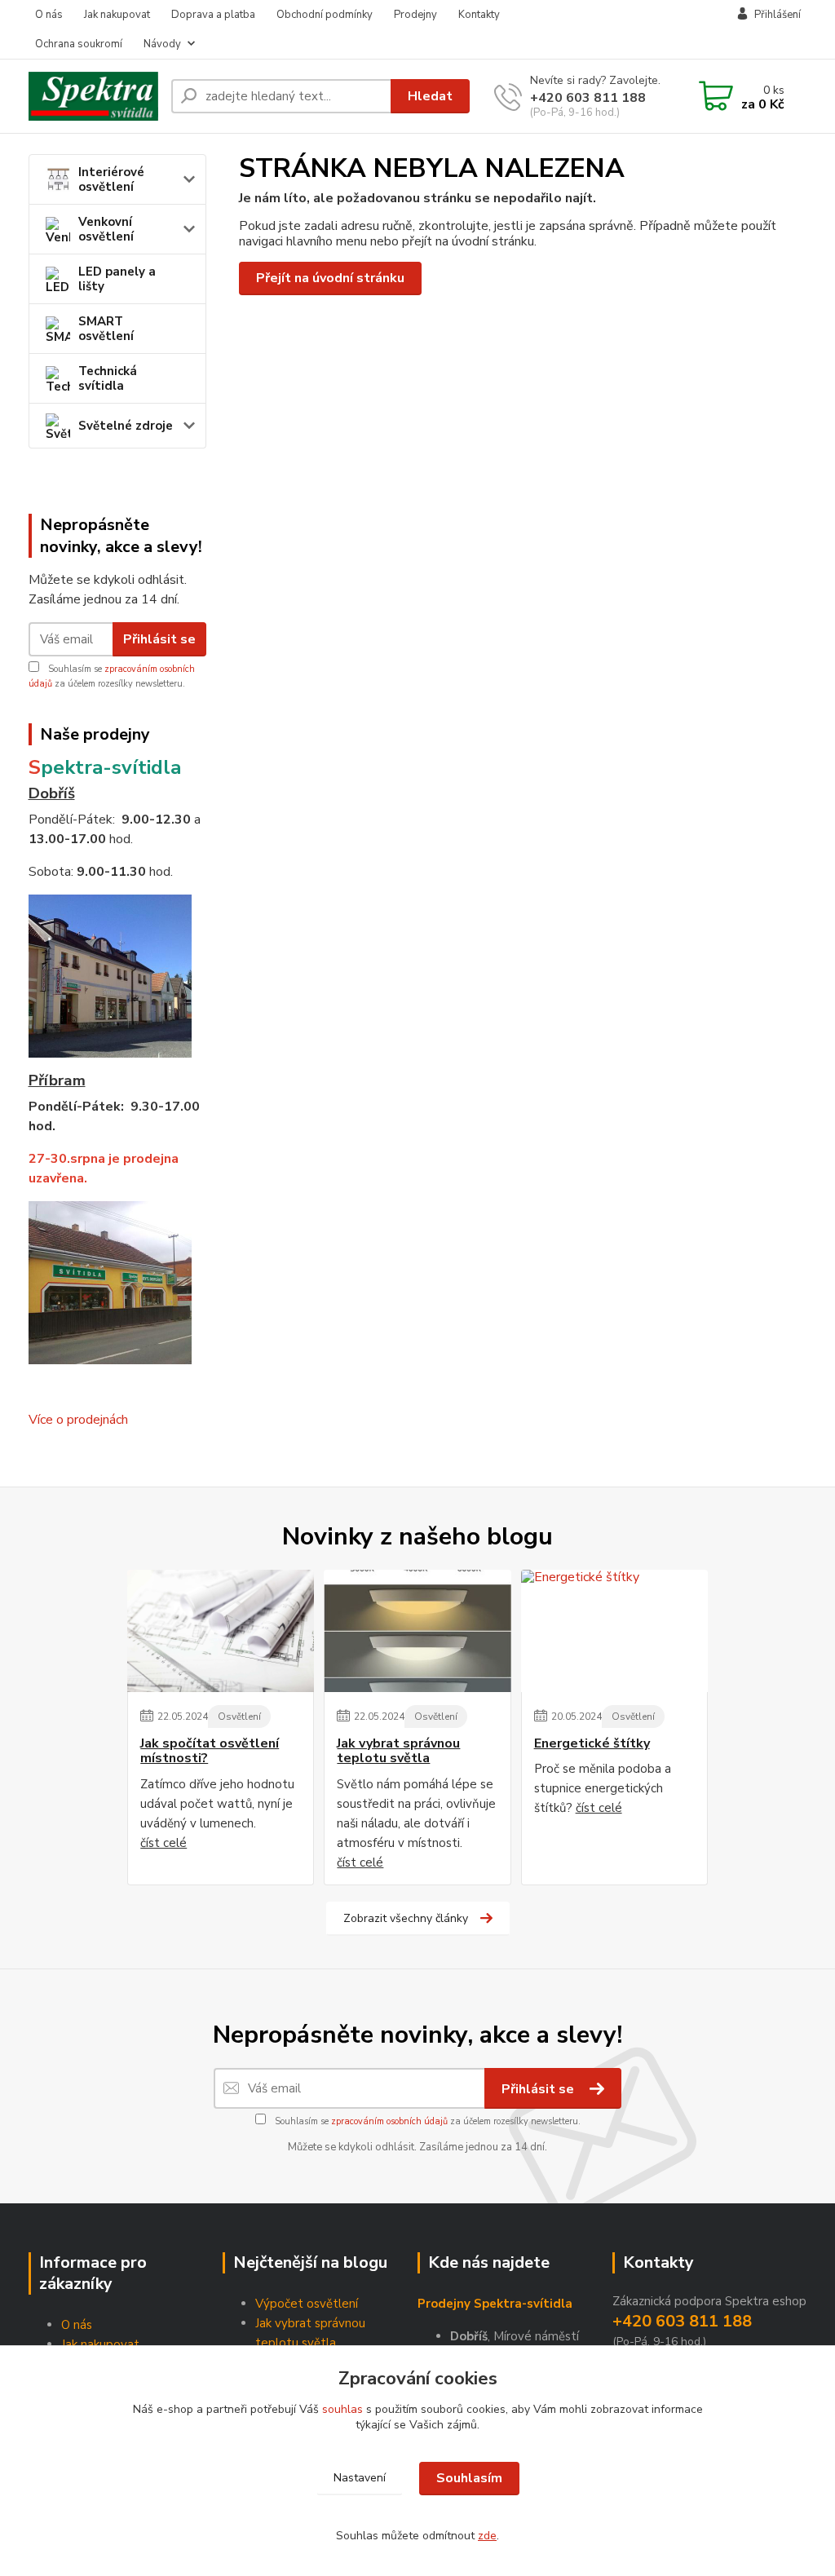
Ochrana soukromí (79, 44)
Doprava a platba (213, 15)
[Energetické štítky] (614, 1631)
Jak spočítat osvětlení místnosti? (210, 1751)
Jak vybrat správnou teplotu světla (398, 1751)
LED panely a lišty (117, 279)
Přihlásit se (159, 639)
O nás (49, 15)
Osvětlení (239, 1717)
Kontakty (479, 15)
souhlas (342, 2409)
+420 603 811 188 (588, 98)
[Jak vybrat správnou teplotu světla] (417, 1631)
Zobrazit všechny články (406, 1918)
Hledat (430, 96)
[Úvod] (93, 97)
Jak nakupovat (117, 15)
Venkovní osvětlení (106, 229)
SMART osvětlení (106, 329)
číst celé (163, 1843)
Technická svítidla (108, 378)
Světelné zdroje (126, 426)
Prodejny (415, 15)
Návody (162, 44)
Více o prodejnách (78, 1420)
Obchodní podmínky (325, 15)
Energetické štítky (592, 1743)
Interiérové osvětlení (111, 179)
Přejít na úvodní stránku (330, 278)
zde (487, 2536)
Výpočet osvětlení (307, 2304)
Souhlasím (469, 2478)
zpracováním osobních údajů (389, 2121)
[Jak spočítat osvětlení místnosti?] (221, 1631)
